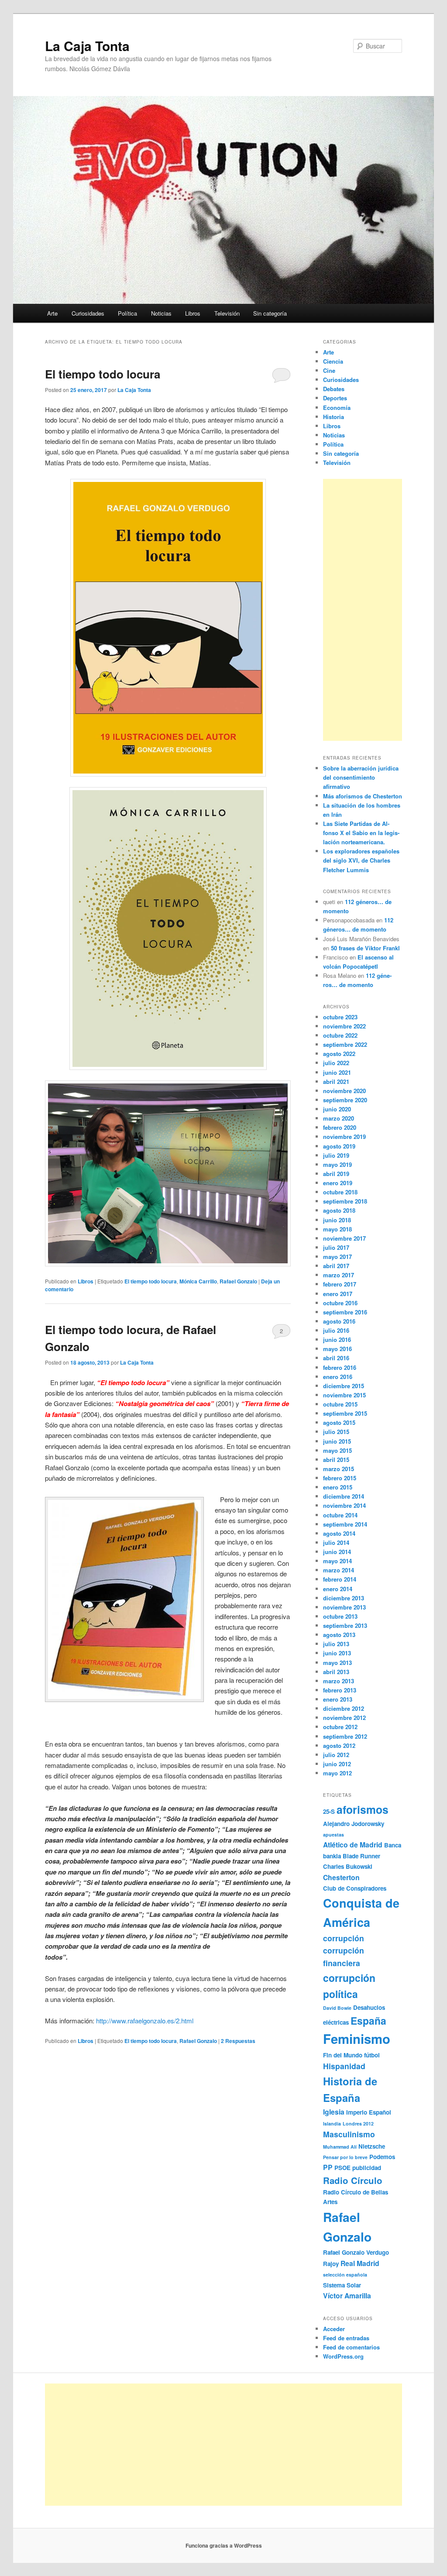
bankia (332, 1856)
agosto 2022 (339, 1054)
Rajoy (331, 2264)
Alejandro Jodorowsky (354, 1824)
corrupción (344, 1938)
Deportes (335, 398)
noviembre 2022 (344, 1026)
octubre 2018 (340, 1192)
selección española (345, 2275)
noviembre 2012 (344, 1718)
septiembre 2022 (345, 1044)
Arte (52, 313)
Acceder (334, 2329)
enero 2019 (338, 1183)
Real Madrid (360, 2263)
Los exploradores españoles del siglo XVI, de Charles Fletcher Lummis (361, 860)
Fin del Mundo (343, 2055)
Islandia (332, 2124)
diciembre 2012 (344, 1708)
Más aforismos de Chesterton (363, 796)
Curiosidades (88, 313)
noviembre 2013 (344, 1607)
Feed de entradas (346, 2338)
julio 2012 (336, 1755)
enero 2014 (338, 1589)
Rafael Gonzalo (238, 1281)
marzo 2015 (339, 1469)
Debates (334, 389)
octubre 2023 (340, 1017)
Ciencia (333, 361)
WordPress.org (343, 2356)
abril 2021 (336, 1082)
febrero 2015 (340, 1478)
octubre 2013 (340, 1616)
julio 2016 (336, 1330)
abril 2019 (336, 1174)
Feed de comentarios (351, 2347)
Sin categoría (270, 313)
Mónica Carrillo (198, 1281)
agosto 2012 (339, 1745)
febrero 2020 (340, 1127)
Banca (393, 1845)
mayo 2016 (337, 1349)
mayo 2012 (337, 1773)
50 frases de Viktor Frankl (365, 948)
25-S (329, 1811)
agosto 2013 (339, 1635)
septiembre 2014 (345, 1524)
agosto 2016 (339, 1321)
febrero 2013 (340, 1690)
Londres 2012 (358, 2124)
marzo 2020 (339, 1118)
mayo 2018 (337, 1229)
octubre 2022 (340, 1035)
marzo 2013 (339, 1681)
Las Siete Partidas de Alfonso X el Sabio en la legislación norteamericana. (361, 833)
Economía (337, 408)
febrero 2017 (340, 1284)
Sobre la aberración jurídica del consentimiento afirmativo (361, 777)
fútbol (372, 2055)
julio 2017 (336, 1247)
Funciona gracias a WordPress (224, 2545)
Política (127, 313)
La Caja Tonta (87, 46)
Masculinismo (349, 2134)
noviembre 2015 (344, 1395)
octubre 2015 (340, 1404)
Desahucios (369, 2007)
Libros (193, 313)
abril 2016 (336, 1358)
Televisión (227, 313)
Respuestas (238, 2041)
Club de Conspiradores (355, 1888)
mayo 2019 (337, 1164)
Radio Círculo (353, 2180)
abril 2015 (336, 1460)
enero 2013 (338, 1699)
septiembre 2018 (345, 1201)
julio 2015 (336, 1432)
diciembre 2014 (344, 1496)
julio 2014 (336, 1543)
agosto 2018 (339, 1210)
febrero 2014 (340, 1579)
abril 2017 (336, 1266)
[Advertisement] (363, 610)
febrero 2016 (340, 1367)
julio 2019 (336, 1155)
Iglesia (334, 2112)
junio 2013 (337, 1653)
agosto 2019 (339, 1146)
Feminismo (357, 2039)
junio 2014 (337, 1552)
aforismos (363, 1809)
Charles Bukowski (348, 1866)
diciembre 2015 (344, 1386)
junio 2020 (337, 1109)
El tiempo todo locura (103, 374)
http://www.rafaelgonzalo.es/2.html (145, 2021)
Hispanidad (344, 2066)
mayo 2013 (337, 1663)
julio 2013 (336, 1644)
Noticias (161, 313)
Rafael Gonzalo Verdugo (356, 2252)
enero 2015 (338, 1487)
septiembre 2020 (345, 1100)
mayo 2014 (337, 1561)
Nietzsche (372, 2146)
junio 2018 (337, 1220)
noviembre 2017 (344, 1238)
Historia (334, 417)
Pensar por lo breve (345, 2157)
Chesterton (341, 1877)
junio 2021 (337, 1072)
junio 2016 (337, 1340)
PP (328, 2167)
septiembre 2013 (345, 1625)
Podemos (382, 2157)
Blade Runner (361, 1856)
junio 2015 (337, 1441)
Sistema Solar (342, 2285)
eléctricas (336, 2022)
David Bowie (337, 2008)
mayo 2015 (337, 1450)
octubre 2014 (340, 1515)
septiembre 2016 (345, 1312)
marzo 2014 (339, 1570)
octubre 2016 (340, 1303)
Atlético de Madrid (353, 1845)
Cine (329, 370)
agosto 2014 (339, 1533)
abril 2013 (336, 1672)
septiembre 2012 (345, 1736)
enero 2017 (338, 1294)
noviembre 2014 (344, 1505)
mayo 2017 (337, 1257)
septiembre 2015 (345, 1413)
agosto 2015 (339, 1422)
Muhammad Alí (340, 2147)
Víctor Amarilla (347, 2296)
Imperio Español (369, 2112)
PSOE (342, 2168)
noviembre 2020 (344, 1091)
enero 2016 (338, 1377)
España (368, 2021)
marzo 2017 (339, 1275)
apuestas (334, 1835)
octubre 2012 (340, 1727)
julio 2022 (336, 1063)
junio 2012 (337, 1764)
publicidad (367, 2168)
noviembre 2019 (344, 1137)
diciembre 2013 (344, 1598)
